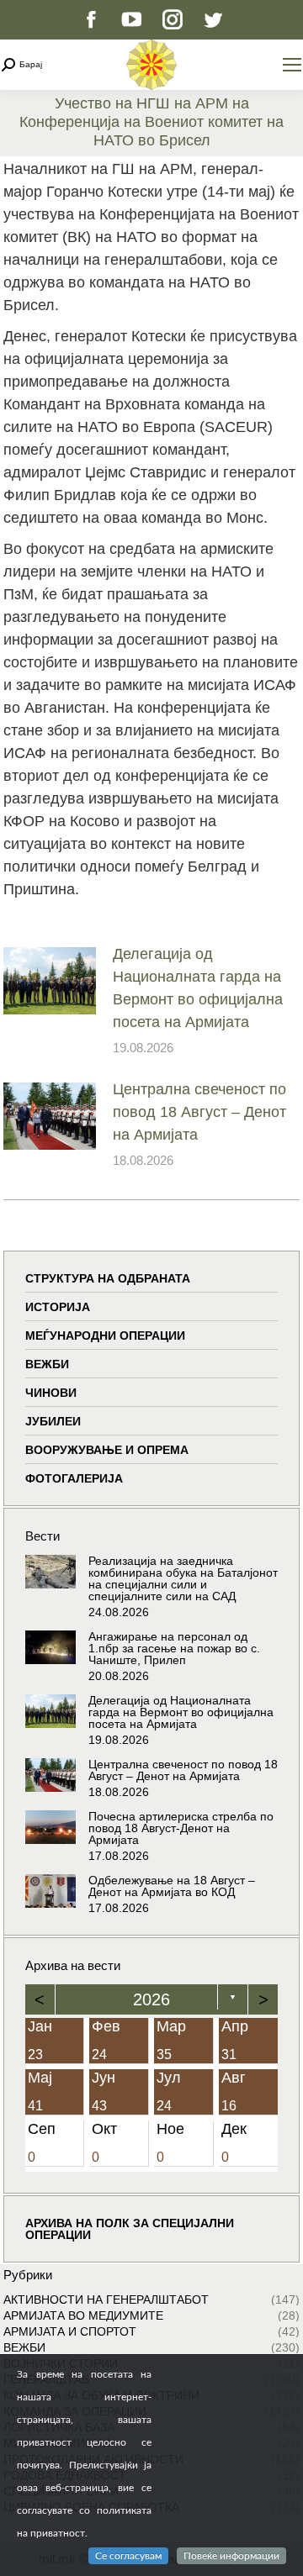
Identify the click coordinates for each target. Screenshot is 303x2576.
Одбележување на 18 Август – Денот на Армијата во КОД (172, 1886)
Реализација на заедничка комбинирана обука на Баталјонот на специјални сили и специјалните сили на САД (183, 1578)
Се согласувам (128, 2556)
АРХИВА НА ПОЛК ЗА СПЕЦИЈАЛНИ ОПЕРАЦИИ (130, 2229)
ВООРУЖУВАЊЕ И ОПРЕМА (107, 1450)
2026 (151, 1999)
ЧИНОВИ (51, 1393)
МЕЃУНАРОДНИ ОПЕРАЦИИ (105, 1335)
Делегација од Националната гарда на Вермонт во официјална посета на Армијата (198, 988)
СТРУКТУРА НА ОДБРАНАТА (108, 1278)
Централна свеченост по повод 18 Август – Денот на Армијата (199, 1112)
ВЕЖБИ (47, 1364)
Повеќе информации (231, 2556)
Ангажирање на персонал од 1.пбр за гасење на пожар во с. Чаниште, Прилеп (174, 1648)
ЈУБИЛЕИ (53, 1421)
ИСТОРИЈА (58, 1307)
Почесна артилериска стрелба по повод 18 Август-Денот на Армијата (181, 1828)
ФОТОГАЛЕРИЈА (74, 1478)
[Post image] (50, 981)
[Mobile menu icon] (292, 65)
